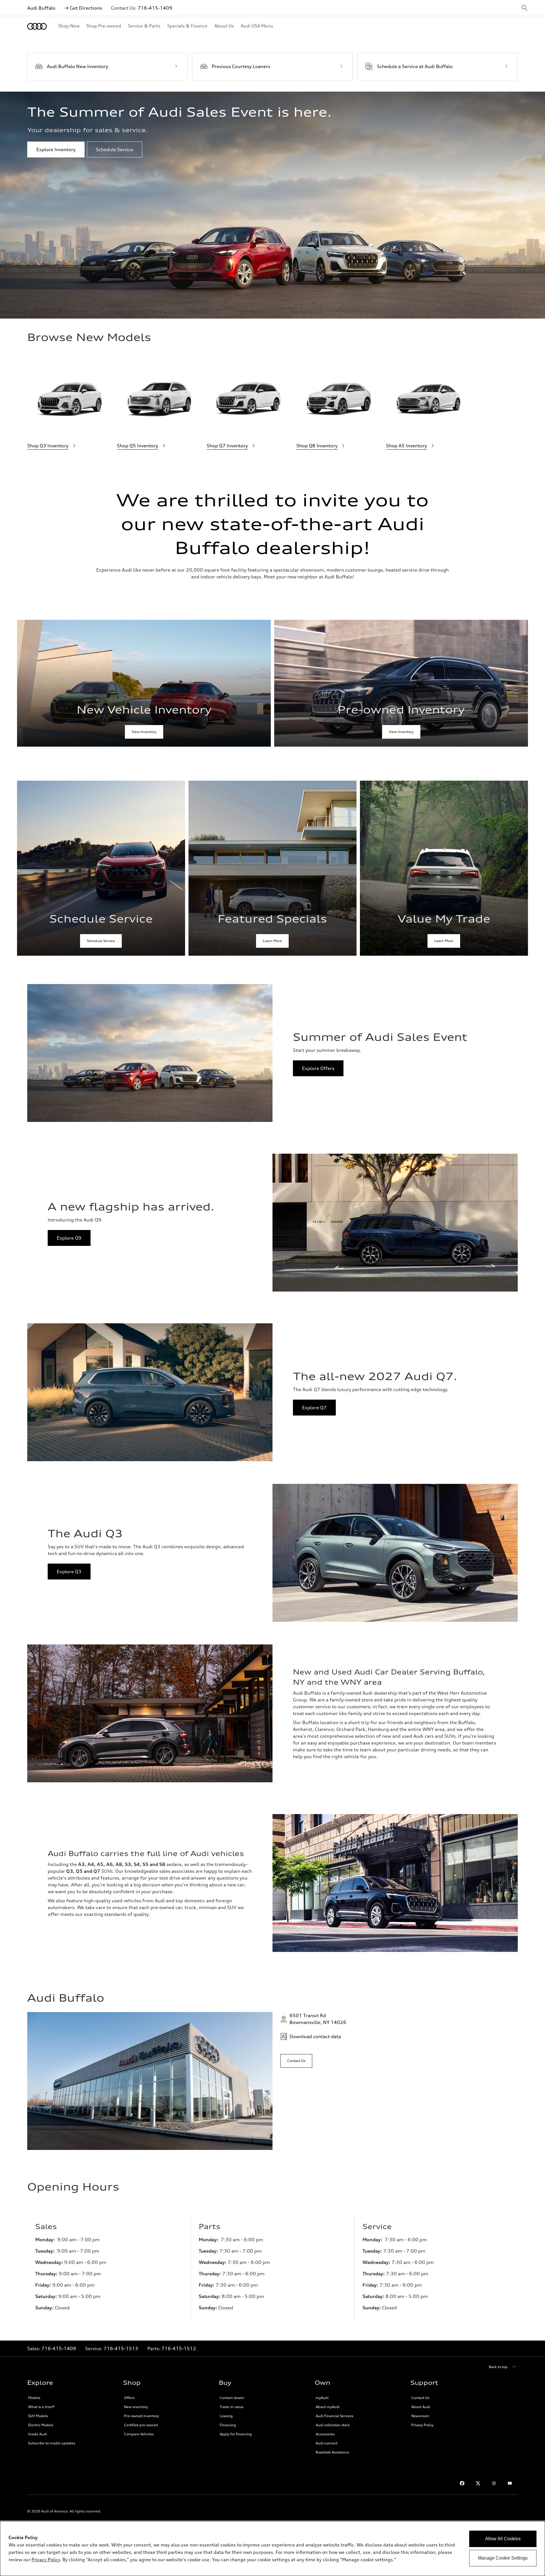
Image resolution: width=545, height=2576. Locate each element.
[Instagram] (494, 2483)
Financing (228, 2425)
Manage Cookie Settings (503, 2558)
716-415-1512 (179, 2348)
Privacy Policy (422, 2425)
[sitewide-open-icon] (525, 8)
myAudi (322, 2398)
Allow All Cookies (503, 2539)
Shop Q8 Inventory (317, 446)
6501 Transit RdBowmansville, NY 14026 (318, 2019)
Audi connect (327, 2443)
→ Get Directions (83, 8)
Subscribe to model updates (52, 2443)
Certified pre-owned (141, 2425)
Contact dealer (232, 2398)
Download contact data (315, 2036)
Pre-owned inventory (142, 2416)
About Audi (421, 2407)
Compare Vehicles (139, 2434)
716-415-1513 (121, 2348)
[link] (144, 683)
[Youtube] (510, 2483)
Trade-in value (232, 2407)
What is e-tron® (41, 2407)
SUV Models (38, 2416)
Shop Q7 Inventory (227, 446)
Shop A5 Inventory (406, 446)
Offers (129, 2398)
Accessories (325, 2434)
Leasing (226, 2416)
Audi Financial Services (335, 2416)
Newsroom (420, 2416)
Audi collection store (333, 2425)
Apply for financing (236, 2434)
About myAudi (328, 2407)
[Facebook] (462, 2483)
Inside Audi (37, 2434)
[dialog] (272, 2548)
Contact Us (420, 2398)
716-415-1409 (155, 8)
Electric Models (41, 2425)
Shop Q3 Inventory (48, 446)
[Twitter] (478, 2483)
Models (34, 2398)
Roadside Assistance (333, 2452)
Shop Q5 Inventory (138, 446)
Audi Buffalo (41, 8)
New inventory (136, 2407)
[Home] (37, 26)
